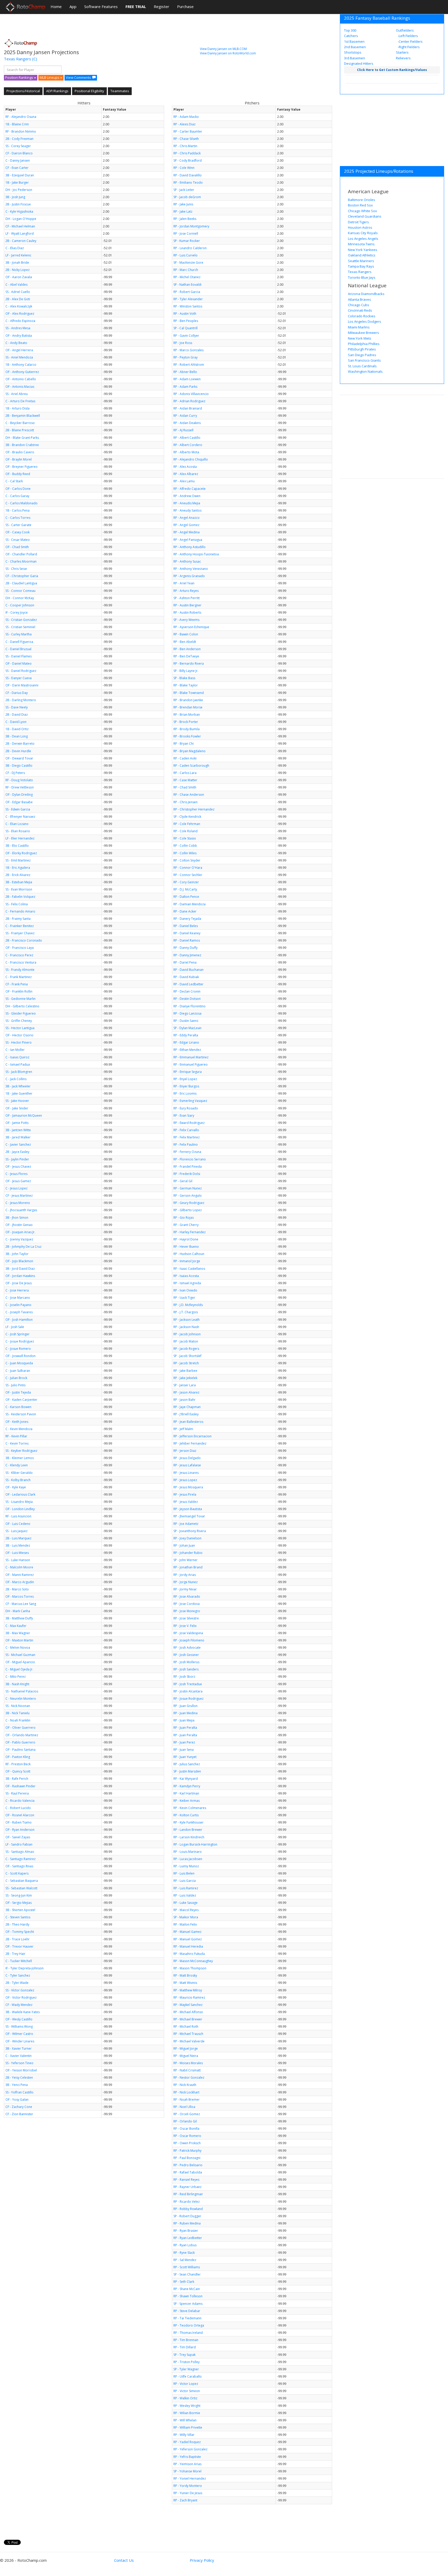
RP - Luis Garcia (185, 1881)
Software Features (101, 6)
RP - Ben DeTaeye (186, 656)
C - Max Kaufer (16, 1626)
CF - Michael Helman (20, 226)
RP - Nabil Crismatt (187, 2070)
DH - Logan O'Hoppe (21, 219)
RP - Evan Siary (184, 1115)
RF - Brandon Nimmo (21, 131)
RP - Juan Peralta (185, 1728)
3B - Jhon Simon (17, 1218)
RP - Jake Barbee (185, 1371)
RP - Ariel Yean (184, 583)
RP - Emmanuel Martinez (191, 1057)
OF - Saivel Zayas (18, 1837)
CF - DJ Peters (15, 773)
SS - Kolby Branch (18, 1480)
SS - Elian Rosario (18, 831)
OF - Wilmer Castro (19, 2034)
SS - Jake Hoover (17, 1101)
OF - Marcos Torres (20, 1596)
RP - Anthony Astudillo (190, 547)
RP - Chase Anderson (189, 795)
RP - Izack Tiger (184, 1298)
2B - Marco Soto (17, 1589)
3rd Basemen (355, 58)
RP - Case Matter (185, 780)
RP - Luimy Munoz (186, 1866)
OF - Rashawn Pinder (20, 1786)
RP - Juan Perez (184, 1742)
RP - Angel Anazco (187, 518)
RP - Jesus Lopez (185, 1480)
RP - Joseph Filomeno (189, 1640)
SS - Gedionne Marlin (20, 999)
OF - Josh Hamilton (19, 1320)
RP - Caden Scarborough (191, 766)
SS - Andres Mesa (18, 328)
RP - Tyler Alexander (188, 299)
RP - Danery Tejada (187, 919)
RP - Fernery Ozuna (187, 1152)
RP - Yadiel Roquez (187, 2442)
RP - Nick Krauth (185, 2085)
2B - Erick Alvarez (18, 875)
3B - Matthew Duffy (19, 1618)
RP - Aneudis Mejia (187, 503)
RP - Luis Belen (184, 1873)
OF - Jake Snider (17, 1108)
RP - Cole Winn (184, 168)
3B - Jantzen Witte (18, 1130)
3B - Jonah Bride (17, 263)
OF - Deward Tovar (19, 758)
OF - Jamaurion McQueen (24, 1115)
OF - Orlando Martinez (22, 1735)
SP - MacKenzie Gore (188, 263)
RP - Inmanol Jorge (187, 1261)
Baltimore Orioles (362, 200)
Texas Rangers (17, 59)
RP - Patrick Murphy (187, 2151)
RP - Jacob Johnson (187, 1334)
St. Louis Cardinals (362, 366)
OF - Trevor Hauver (19, 1946)
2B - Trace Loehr (17, 1939)
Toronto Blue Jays (362, 277)
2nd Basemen (355, 47)
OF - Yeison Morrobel (21, 2070)
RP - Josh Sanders (186, 1669)
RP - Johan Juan (184, 1545)
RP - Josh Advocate (187, 1648)
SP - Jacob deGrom (187, 197)
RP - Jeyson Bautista (188, 1509)
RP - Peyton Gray (185, 357)
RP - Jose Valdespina (188, 1633)
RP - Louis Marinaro (188, 1852)
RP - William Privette (188, 2427)
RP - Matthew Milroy (188, 1990)
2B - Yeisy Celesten (19, 2078)
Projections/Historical (23, 91)
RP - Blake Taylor (186, 685)
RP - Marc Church (186, 270)
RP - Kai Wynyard (186, 1779)
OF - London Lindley (20, 1509)
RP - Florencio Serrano (190, 1159)
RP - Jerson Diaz (185, 1451)
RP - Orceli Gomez (187, 2114)
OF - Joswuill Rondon (20, 1356)
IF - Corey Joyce (17, 612)
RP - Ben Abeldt (185, 642)
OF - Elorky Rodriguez (21, 853)
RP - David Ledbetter (188, 984)
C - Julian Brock (16, 1378)
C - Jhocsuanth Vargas (21, 1210)
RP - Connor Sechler (188, 875)
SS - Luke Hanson (18, 1560)
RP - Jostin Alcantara (188, 1691)
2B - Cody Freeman (19, 139)
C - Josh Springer (17, 1334)
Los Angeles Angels (363, 239)
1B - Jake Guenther (19, 1093)
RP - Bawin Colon (186, 634)
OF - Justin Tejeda (18, 1392)
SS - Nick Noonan (18, 1706)
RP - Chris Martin (185, 146)
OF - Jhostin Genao (19, 1225)
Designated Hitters (359, 63)
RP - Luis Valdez (185, 1895)
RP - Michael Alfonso (188, 2012)
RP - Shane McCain (187, 2289)
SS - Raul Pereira (17, 1793)
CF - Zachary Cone (19, 2107)
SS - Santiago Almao (20, 1852)
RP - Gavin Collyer (186, 336)
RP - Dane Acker (185, 911)
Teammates (120, 91)
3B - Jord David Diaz (20, 1269)
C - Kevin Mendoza (19, 1429)
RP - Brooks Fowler (187, 736)
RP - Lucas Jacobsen (188, 1859)
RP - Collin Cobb (185, 846)
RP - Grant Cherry (186, 1225)
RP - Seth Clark (184, 2282)
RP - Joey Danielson (187, 1538)
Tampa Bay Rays (361, 266)
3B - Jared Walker (18, 1137)
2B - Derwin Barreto (20, 744)
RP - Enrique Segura (188, 1072)
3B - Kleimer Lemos (20, 1458)
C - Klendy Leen (17, 1465)
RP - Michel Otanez (187, 277)
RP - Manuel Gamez (187, 1932)
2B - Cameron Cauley (21, 241)
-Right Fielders (408, 47)
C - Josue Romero (18, 1349)
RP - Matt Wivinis (185, 1983)
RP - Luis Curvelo (185, 255)
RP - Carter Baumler (188, 131)
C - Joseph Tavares (19, 1312)
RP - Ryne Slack (184, 2253)
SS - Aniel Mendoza (19, 357)
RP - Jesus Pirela (185, 1494)
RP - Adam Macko (186, 117)
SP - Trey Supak (184, 2355)
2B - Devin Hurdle (18, 751)
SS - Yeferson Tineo (19, 2063)
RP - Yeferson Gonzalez (190, 2449)
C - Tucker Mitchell (19, 1961)
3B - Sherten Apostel (20, 1910)
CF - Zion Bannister (19, 2114)
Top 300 (350, 30)
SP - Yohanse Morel (187, 2471)
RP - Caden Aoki (185, 758)
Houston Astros (360, 227)
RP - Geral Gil (183, 1181)
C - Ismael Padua (18, 1064)
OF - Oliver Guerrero (20, 1728)
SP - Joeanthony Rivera (190, 1531)
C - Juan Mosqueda (19, 1363)
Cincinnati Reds (360, 310)
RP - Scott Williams (187, 2267)
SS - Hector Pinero (19, 1042)
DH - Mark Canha (18, 1611)
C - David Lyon (16, 722)
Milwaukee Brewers (363, 333)
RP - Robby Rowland (188, 2209)
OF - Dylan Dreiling (19, 795)
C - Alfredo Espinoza (20, 321)
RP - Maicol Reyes (186, 1910)
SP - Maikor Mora (186, 1917)
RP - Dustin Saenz (186, 1021)
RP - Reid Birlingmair (188, 2194)
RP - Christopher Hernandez (194, 809)
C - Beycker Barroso (20, 423)
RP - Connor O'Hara (188, 868)
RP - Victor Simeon (187, 2391)
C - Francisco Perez (19, 955)
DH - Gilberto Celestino (22, 1006)
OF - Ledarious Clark (20, 1494)
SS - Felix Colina (17, 904)
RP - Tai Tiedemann (187, 2318)
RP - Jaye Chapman (187, 1407)
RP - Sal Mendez (185, 2260)
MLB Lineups (50, 77)
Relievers (403, 58)
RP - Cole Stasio (185, 838)
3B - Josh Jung (15, 197)
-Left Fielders (407, 36)
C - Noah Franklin (18, 1720)
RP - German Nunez (188, 1188)
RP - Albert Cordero (188, 445)
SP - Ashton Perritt (187, 598)
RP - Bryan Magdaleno (190, 751)
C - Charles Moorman (21, 561)
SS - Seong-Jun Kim (19, 1895)
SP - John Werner (185, 1560)
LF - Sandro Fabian (19, 1844)
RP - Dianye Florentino (190, 1006)
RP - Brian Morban (187, 715)
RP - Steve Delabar (187, 2311)
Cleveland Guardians (365, 216)
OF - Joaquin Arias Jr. (20, 1232)
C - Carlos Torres (18, 518)
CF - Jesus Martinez (19, 1196)
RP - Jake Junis (183, 204)
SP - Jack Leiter (184, 190)
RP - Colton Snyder (187, 860)
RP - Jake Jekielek (185, 1378)
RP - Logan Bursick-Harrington (195, 1844)
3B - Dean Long (17, 736)
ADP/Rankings (57, 91)
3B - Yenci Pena (17, 2085)
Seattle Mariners (361, 261)
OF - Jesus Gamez (18, 1181)
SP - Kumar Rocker (187, 241)
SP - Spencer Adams (188, 2304)
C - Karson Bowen (18, 1407)
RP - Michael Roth (186, 2026)
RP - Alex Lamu (184, 481)
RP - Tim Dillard (185, 2347)
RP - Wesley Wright (187, 2406)
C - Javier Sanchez (18, 1145)
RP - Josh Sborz (184, 1677)
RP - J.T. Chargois (186, 1312)
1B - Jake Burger (17, 182)
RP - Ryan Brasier (186, 2231)
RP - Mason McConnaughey (193, 1961)
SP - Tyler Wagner (186, 2369)
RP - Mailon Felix (185, 1924)
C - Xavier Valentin (19, 2056)
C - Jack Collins (16, 1079)
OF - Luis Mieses (17, 1553)
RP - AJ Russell (183, 430)
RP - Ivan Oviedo (185, 1290)
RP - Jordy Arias (185, 1575)
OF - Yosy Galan (17, 2100)
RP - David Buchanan (188, 970)
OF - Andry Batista (19, 336)
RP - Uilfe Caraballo (188, 2376)
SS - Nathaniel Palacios (22, 1691)
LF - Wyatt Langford (20, 234)
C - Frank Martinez (19, 977)
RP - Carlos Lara (185, 773)
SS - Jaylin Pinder (17, 1159)
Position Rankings (20, 77)
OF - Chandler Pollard (21, 554)
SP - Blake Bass (184, 678)
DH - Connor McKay (20, 598)
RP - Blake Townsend (189, 693)
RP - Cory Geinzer (186, 882)
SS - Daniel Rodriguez (21, 671)
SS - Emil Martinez (18, 860)
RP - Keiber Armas (187, 1801)
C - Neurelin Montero (21, 1699)
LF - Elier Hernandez (20, 838)
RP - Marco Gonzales (188, 350)
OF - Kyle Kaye (16, 1487)
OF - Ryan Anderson (20, 1830)
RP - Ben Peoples (186, 321)
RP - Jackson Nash (186, 1327)
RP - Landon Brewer (188, 1830)
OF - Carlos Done (18, 489)
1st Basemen (354, 41)
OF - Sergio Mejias (19, 1903)
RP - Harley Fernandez (190, 1232)
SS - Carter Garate (18, 525)
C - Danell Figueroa (19, 642)
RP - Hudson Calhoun (189, 1254)
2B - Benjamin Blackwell (23, 416)
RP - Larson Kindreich (189, 1837)
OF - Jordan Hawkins (20, 1276)
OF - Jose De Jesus (19, 1283)
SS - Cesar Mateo (18, 540)
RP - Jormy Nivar (185, 1589)
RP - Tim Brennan (186, 2340)
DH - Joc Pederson (19, 190)
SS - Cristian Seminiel (20, 627)
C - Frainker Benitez (20, 926)
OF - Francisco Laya (20, 948)
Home (56, 6)
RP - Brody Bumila (187, 729)
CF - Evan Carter (17, 168)
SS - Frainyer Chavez (20, 933)
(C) (35, 59)
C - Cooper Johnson (20, 605)
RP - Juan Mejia (184, 1720)
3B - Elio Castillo (17, 846)
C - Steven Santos (18, 1917)
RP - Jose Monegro (187, 1611)
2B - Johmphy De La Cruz (23, 1247)
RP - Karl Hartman (186, 1793)
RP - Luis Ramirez (186, 1888)
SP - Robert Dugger (187, 2216)
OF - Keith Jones (17, 1422)
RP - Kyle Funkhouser (188, 1822)
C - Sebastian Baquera (22, 1881)
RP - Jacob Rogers (186, 1349)
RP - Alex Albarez (186, 474)
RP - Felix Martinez (187, 1137)
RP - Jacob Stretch (186, 1363)
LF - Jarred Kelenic (18, 255)
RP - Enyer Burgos (186, 1086)
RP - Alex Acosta (185, 467)
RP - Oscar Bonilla (186, 2129)
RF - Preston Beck (18, 1764)
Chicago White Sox (362, 211)
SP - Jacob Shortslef (187, 1356)
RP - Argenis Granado (189, 576)
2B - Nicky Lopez (17, 270)
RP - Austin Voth (185, 314)
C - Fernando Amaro (20, 911)
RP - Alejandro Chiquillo (191, 459)
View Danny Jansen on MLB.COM (223, 49)
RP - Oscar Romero (187, 2136)
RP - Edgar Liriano (186, 1042)
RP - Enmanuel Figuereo (191, 1064)
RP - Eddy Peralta (186, 1035)
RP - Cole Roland (185, 831)
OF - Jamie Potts (17, 1123)
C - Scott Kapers (17, 1873)
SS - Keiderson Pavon (21, 1414)
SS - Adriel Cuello (18, 292)
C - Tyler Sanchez (18, 1975)
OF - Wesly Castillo (19, 2019)
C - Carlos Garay (17, 496)
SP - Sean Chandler (187, 2274)
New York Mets (360, 338)
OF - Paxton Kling (18, 1757)
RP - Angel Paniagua (188, 540)
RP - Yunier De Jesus (188, 2493)
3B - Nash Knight (17, 1684)
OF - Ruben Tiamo (19, 1822)
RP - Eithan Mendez (187, 1050)
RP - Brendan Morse (188, 707)
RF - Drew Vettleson (20, 787)
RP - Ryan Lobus (185, 2245)
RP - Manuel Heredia (188, 1946)
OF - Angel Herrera (19, 350)
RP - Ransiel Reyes (186, 2180)
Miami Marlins (359, 327)
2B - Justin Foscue (18, 204)
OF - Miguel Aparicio (20, 1662)
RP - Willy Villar (184, 2435)
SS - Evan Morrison (19, 889)
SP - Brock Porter (186, 722)
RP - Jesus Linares (186, 1473)
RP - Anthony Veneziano (191, 569)
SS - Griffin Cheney (19, 1021)
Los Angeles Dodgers (365, 321)
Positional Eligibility (89, 91)
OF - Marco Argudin (20, 1582)
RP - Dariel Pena (185, 962)
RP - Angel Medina (187, 532)
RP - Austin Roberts (187, 612)
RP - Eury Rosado (186, 1108)
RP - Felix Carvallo (186, 1130)
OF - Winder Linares (20, 2041)
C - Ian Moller (15, 1050)
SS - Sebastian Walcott (21, 1888)
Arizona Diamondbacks (366, 294)
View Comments (78, 77)
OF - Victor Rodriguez (21, 1997)
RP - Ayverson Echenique (191, 627)
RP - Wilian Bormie (187, 2413)
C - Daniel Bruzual (18, 649)
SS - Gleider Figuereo (21, 1013)
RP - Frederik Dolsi (187, 1174)
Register (162, 6)
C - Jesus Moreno (18, 1203)
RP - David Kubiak (186, 977)
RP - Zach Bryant (185, 2500)
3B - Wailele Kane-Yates (23, 2012)
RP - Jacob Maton (186, 1341)
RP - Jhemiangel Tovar (189, 1516)
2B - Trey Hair (15, 1954)
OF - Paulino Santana (20, 1750)
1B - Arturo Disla (17, 408)
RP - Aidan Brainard (188, 408)
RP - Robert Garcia (187, 292)
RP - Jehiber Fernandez (190, 1443)
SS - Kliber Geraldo (19, 1473)
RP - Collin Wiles (185, 853)
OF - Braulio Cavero (20, 452)
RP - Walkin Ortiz (185, 2398)
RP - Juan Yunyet (185, 1757)
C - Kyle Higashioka (19, 211)
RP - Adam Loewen (187, 379)
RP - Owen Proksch (187, 2143)
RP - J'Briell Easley (186, 1414)
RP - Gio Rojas (184, 1218)
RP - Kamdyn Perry (187, 1786)
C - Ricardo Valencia (20, 1801)
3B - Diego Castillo (19, 766)
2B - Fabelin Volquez (20, 897)
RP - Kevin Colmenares (190, 1808)
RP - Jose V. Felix (185, 1626)
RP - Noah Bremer (187, 2100)
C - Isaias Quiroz (17, 1057)
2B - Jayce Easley (17, 1152)
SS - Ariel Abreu (17, 394)
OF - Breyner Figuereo (22, 467)
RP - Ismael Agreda (187, 1283)
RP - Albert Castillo (187, 438)
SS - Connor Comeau (20, 591)
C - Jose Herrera (17, 1290)
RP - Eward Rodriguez (189, 1123)
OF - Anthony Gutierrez (22, 372)
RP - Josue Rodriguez (188, 1699)
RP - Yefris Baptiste (187, 2457)
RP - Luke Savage (185, 1903)
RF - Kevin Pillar (16, 1436)
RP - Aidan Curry (185, 416)
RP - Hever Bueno (186, 1247)
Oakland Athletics (362, 255)
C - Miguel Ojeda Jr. (19, 1669)
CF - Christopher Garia (22, 576)
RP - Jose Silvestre (186, 1618)
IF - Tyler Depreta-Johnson (24, 1968)
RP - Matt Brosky (185, 1975)
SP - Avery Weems (186, 620)
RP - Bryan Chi (184, 744)
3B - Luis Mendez (18, 1545)
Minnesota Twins (361, 244)
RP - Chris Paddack (187, 153)
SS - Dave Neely (17, 707)
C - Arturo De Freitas (20, 401)
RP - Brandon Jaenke (188, 700)
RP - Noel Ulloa (184, 2107)
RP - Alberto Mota (186, 452)
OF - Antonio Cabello (21, 379)
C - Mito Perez (16, 1677)
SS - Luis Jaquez (16, 1531)
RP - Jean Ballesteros (188, 1422)
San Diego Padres (362, 355)
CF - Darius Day (17, 693)
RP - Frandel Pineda (188, 1167)
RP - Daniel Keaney (187, 933)
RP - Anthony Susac (187, 561)
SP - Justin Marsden (187, 1771)
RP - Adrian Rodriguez (189, 401)
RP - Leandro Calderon (190, 248)
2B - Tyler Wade (17, 1983)
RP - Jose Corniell (186, 234)
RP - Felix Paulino (186, 1145)
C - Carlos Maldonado (22, 503)
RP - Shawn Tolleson (188, 2296)
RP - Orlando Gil (185, 2121)
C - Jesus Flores (16, 1174)
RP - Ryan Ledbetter (188, 2238)
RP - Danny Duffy (185, 948)
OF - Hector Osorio (19, 1035)
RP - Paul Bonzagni (187, 2158)
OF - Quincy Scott (18, 1771)
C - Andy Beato (16, 343)
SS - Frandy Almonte (20, 970)
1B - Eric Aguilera (18, 868)
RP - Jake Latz (183, 211)
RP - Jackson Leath (187, 1320)
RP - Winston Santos (188, 306)
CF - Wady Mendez (19, 2005)
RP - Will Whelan (185, 2420)
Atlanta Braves (359, 299)
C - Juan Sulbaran (18, 1371)
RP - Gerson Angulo (188, 1196)
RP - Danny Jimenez (187, 955)
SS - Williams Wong (19, 2026)
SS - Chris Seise (16, 569)
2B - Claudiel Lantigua (21, 583)
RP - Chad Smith (185, 787)
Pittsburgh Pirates (362, 349)
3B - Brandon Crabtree (22, 445)
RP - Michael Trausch (188, 2034)
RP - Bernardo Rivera (189, 663)
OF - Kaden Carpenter (21, 1400)
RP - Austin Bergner (187, 605)
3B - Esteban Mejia (19, 882)
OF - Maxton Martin (19, 1640)
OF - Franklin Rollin (19, 991)
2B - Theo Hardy (17, 1924)
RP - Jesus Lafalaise (187, 1465)
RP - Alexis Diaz (184, 124)
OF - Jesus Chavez (18, 1167)
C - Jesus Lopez (16, 1188)
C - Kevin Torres (17, 1443)
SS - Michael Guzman (20, 1655)
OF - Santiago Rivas (19, 1866)
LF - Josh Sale (15, 1327)
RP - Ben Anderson (187, 649)
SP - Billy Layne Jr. (186, 671)
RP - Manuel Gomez (188, 1939)
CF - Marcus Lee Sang (21, 1604)
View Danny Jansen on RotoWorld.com (228, 53)
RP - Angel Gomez (186, 525)
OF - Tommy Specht (20, 1932)
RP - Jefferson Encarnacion (192, 1436)
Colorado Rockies (362, 316)
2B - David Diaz (17, 715)
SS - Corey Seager (18, 146)
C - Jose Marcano (18, 1298)
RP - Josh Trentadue (188, 1684)
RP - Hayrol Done (186, 1239)
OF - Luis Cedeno (18, 1524)
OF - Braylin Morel (19, 459)
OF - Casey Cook (17, 532)
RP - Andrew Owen (187, 496)
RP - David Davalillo (188, 175)
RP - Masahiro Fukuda (189, 1954)
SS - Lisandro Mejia (19, 1502)
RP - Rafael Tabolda (188, 2172)
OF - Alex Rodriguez (20, 314)
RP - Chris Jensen (185, 802)
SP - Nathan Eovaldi (187, 285)
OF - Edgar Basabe (19, 802)
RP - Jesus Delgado (187, 1458)
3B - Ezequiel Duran (20, 175)
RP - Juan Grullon (185, 1706)
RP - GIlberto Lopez (188, 1210)
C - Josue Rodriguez (20, 1341)
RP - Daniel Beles (186, 926)
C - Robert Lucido (18, 1808)
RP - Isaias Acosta (186, 1276)
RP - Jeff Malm (183, 1429)
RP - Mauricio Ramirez (189, 1997)
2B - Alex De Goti (18, 299)
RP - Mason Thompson (190, 1968)
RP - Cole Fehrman (187, 824)
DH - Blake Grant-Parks (22, 438)
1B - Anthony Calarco (21, 365)
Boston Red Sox (360, 205)
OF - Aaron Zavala (19, 277)
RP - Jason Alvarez (186, 1392)
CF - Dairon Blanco (19, 153)
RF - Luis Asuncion (18, 1516)
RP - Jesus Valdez (186, 1502)
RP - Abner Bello (185, 372)
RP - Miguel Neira (186, 2056)
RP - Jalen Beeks (185, 219)
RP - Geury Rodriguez (189, 1203)
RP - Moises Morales (188, 2063)
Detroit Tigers (358, 222)
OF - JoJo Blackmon (19, 1261)
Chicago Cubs (359, 305)
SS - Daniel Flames (19, 656)
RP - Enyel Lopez (185, 1079)
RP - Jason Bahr (184, 1400)
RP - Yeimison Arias (187, 2464)
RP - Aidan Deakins (187, 423)
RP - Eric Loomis (185, 1093)
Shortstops (353, 52)
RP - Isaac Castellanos (189, 1269)
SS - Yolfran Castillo (19, 2092)
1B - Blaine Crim (17, 124)
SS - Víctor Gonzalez (20, 1990)
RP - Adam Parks (185, 387)
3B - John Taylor (17, 1254)
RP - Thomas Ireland (188, 2333)
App (73, 6)
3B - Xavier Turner (19, 2048)
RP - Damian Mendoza (190, 904)
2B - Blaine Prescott (20, 430)
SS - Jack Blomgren (19, 1072)
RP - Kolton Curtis (186, 1815)
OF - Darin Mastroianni (22, 685)
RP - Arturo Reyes (186, 591)
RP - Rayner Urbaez (187, 2187)
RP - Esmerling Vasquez (190, 1101)
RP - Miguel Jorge (186, 2048)
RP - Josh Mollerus (186, 1662)
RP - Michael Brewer (188, 2019)
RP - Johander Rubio (188, 1553)
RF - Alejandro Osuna (21, 117)
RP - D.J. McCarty (185, 889)
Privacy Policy (202, 2560)
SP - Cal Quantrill (185, 328)
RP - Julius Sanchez (187, 1764)
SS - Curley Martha (19, 634)
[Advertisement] (98, 25)
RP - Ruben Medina (187, 2223)
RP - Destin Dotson (187, 999)
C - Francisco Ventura (21, 962)
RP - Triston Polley (187, 2362)
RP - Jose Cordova (187, 1604)
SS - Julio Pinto (16, 1385)
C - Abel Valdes (16, 285)
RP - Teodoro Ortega (189, 2325)
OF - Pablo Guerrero (20, 1742)
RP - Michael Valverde (189, 2041)
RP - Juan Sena (184, 1750)
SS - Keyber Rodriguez (21, 1451)
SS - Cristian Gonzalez (21, 620)
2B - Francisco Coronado (24, 940)
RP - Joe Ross (183, 343)
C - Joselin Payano (18, 1305)
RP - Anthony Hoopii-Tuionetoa (196, 554)
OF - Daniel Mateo (19, 663)
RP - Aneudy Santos (187, 510)
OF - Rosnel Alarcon (20, 1815)
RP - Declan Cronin (187, 991)
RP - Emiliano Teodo (188, 182)
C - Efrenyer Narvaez (20, 817)
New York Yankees (363, 250)
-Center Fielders (410, 41)
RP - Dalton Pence (186, 897)
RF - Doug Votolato (19, 780)
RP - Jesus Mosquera (188, 1487)
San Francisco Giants (364, 360)
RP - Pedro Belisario (188, 2165)
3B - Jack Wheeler (18, 1086)
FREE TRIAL (136, 6)
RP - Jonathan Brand (188, 1567)
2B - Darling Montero (21, 700)
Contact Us (124, 2560)
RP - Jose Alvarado (187, 1596)
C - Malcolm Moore (19, 1567)
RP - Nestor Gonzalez (189, 2078)
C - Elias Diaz (15, 248)
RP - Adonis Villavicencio (191, 394)
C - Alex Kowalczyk (19, 306)
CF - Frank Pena (17, 984)
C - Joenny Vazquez (19, 1239)
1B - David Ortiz (17, 729)
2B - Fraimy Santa (18, 919)
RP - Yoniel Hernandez (190, 2478)
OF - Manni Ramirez (20, 1575)
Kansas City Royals (363, 233)
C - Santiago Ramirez (20, 1859)
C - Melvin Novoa (18, 1648)
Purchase (185, 6)
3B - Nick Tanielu (17, 1713)
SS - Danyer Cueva (19, 678)
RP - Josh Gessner (186, 1655)
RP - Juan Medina (185, 1713)
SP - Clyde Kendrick (187, 817)
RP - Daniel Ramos (187, 940)
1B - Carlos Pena (17, 510)
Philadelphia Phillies (364, 344)
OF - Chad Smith (17, 547)
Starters (402, 52)
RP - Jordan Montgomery (191, 226)
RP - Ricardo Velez (187, 2202)
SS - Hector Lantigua (20, 1028)
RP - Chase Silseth (186, 139)
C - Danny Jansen (18, 160)
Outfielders (405, 30)
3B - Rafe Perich (17, 1779)
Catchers (351, 36)
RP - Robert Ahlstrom (189, 365)
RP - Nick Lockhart (186, 2092)
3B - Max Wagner (18, 1633)
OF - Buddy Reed (18, 474)
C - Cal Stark (14, 481)
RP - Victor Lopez (186, 2384)
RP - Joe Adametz (186, 1524)
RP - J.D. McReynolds (188, 1305)
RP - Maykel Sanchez (188, 2005)
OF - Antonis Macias (20, 387)
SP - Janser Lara (185, 1385)
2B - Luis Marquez (18, 1538)
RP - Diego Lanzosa (187, 1013)
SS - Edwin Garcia (18, 809)
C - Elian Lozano (17, 824)
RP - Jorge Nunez (185, 1582)
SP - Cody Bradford (188, 160)
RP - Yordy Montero (188, 2486)
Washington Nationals (365, 371)
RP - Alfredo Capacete (190, 489)
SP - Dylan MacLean (187, 1028)
